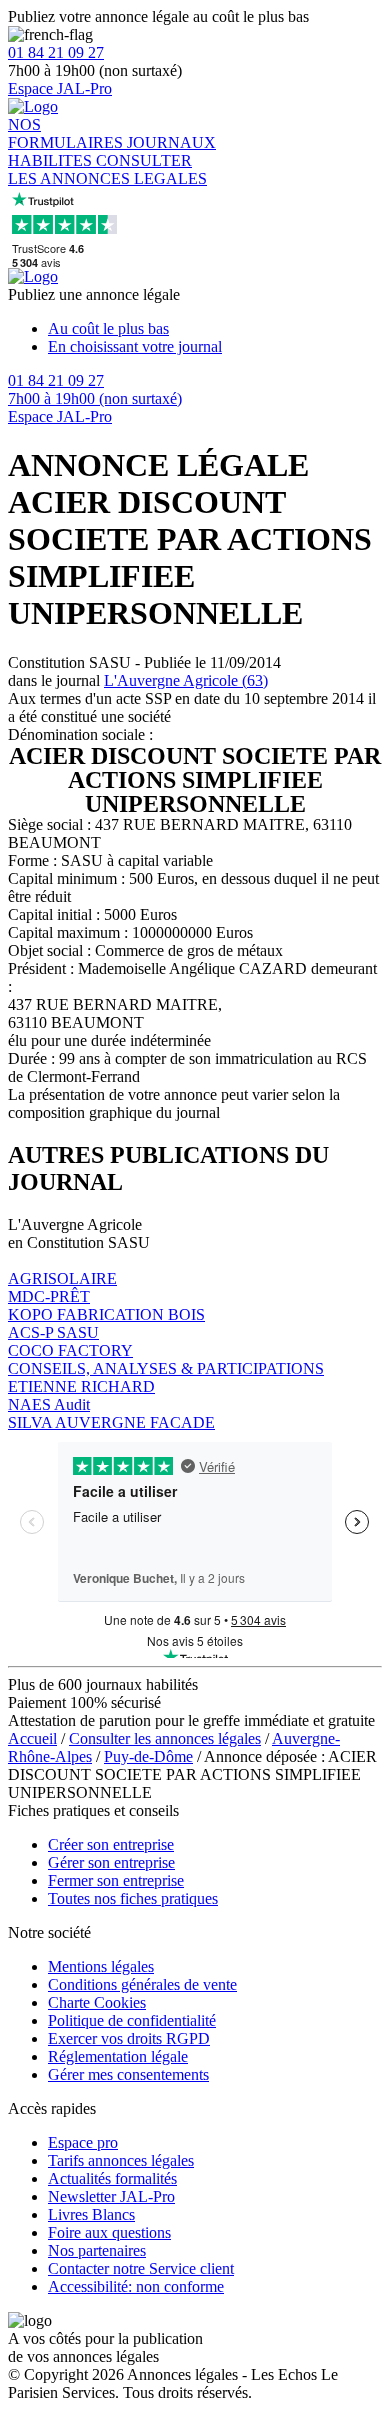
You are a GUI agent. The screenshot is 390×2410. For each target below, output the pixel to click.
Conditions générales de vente (142, 1984)
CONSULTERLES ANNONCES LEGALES (107, 169)
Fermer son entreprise (116, 1880)
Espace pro (83, 2142)
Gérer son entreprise (111, 1862)
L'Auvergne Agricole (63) (186, 680)
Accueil (32, 1738)
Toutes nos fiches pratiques (133, 1898)
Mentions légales (101, 1966)
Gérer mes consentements (128, 2074)
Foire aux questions (109, 2232)
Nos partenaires (97, 2250)
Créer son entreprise (111, 1844)
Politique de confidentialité (132, 2020)
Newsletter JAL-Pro (111, 2196)
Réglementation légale (118, 2056)
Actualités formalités (112, 2178)
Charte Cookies (97, 2002)
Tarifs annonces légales (121, 2160)
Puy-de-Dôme (148, 1756)
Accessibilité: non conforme (136, 2286)
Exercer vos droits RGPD (129, 2038)
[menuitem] (215, 329)
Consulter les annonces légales (165, 1738)
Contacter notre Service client (141, 2268)
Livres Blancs (91, 2214)
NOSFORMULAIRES (67, 133)
